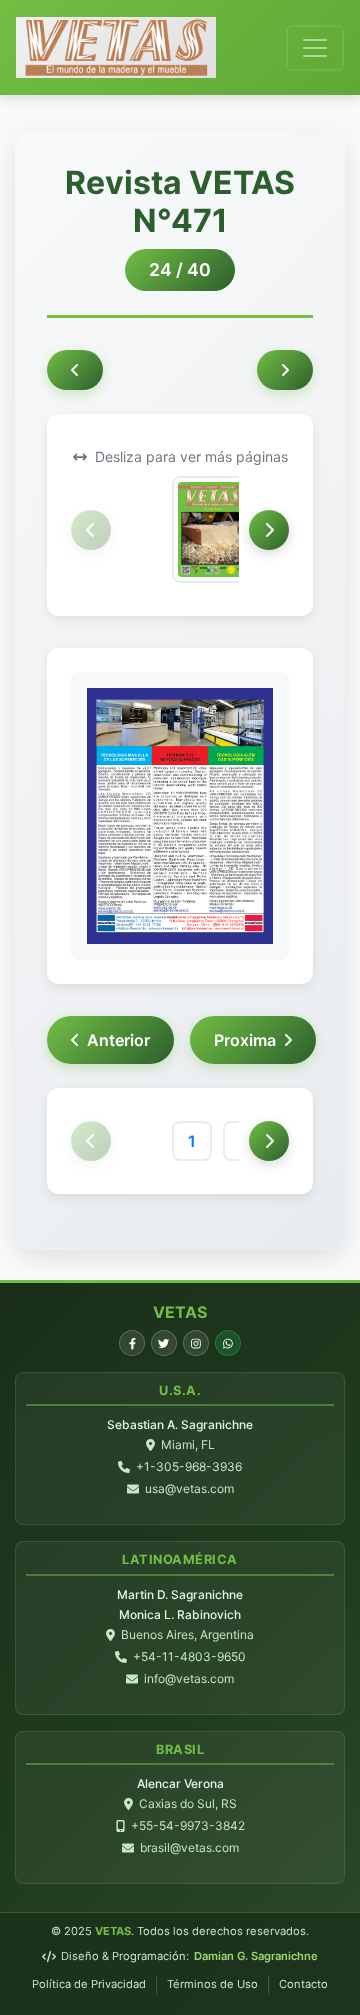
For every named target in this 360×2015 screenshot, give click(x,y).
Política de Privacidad (89, 1984)
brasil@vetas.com (189, 1847)
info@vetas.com (189, 1678)
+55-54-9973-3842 (188, 1825)
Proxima (245, 1040)
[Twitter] (164, 1343)
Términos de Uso (212, 1984)
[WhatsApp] (228, 1343)
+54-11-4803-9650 (189, 1656)
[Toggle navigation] (315, 48)
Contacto (303, 1984)
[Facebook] (132, 1343)
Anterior (118, 1040)
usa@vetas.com (189, 1488)
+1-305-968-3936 (189, 1466)
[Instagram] (196, 1343)
